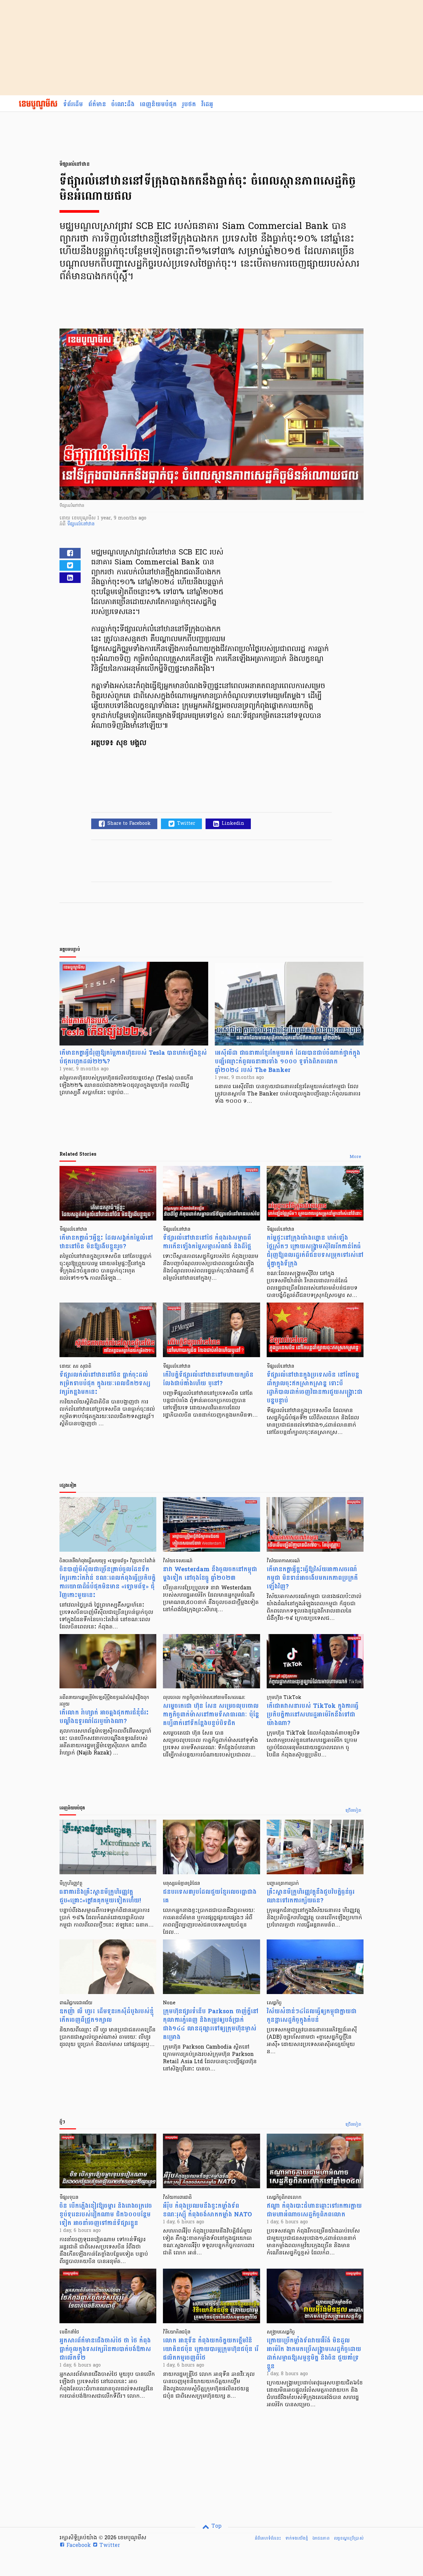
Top (216, 2526)
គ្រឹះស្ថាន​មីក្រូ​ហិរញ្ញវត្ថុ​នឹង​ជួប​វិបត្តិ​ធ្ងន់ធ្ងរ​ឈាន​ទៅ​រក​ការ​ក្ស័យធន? (311, 1896)
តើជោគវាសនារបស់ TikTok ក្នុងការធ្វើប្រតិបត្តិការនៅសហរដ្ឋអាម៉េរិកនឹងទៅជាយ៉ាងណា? (313, 1715)
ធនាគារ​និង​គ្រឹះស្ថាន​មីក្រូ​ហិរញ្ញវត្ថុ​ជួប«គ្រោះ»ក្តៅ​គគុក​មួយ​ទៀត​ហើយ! (100, 1896)
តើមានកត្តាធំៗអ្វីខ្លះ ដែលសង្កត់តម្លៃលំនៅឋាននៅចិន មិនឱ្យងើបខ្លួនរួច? (106, 1242)
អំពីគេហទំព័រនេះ (268, 2538)
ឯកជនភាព (321, 2538)
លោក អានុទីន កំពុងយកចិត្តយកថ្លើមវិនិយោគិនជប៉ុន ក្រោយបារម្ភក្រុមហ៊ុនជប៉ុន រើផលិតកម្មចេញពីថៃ (211, 2349)
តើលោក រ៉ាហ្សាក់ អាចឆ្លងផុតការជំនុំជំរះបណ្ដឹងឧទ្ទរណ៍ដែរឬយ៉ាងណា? (104, 1717)
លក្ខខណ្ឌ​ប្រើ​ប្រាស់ (349, 2538)
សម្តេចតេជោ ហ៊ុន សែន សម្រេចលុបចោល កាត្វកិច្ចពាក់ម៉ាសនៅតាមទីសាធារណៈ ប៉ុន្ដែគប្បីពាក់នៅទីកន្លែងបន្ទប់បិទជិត (211, 1715)
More (355, 1157)
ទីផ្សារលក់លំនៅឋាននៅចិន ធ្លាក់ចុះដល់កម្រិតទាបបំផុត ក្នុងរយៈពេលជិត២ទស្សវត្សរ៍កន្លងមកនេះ (105, 1383)
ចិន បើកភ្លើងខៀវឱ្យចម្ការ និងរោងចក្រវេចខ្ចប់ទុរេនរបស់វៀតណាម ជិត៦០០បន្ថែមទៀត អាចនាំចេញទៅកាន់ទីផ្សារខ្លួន (106, 2215)
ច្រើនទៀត (353, 1811)
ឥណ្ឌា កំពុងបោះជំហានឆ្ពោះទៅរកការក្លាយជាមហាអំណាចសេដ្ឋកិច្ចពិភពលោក (314, 2210)
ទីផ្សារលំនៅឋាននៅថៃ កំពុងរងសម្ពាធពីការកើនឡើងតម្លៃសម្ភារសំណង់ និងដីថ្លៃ (207, 1242)
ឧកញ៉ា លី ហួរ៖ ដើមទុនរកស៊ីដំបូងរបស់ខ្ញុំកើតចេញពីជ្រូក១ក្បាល (107, 2016)
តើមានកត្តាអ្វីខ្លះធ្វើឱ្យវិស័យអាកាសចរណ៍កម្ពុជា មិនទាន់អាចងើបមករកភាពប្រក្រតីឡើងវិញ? (312, 1578)
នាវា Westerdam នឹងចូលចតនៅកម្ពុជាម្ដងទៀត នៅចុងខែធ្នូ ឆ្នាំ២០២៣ (210, 1574)
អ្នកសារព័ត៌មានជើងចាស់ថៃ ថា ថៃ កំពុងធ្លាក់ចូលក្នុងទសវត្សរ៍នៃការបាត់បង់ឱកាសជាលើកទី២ (105, 2349)
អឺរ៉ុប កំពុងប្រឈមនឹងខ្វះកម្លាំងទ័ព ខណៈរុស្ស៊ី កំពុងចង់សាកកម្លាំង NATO (207, 2210)
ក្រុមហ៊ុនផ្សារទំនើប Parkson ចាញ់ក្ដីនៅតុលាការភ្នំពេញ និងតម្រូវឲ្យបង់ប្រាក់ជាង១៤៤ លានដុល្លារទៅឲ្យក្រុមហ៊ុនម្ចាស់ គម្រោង (211, 2024)
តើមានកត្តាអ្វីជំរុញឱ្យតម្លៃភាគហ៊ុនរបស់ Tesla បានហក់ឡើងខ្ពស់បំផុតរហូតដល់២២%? (133, 1057)
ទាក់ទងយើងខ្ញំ (297, 2538)
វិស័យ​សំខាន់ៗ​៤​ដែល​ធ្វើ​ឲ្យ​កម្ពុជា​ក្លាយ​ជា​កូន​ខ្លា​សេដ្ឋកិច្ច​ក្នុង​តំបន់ (312, 2016)
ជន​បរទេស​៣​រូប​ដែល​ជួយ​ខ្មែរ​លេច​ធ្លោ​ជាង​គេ (210, 1896)
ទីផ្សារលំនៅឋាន (81, 524)
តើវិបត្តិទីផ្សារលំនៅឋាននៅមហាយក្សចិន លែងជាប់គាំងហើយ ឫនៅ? (208, 1379)
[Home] (38, 105)
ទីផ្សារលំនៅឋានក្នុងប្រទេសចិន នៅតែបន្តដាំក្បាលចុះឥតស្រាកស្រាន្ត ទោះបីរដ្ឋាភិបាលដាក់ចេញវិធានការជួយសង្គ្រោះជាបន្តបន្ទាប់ (315, 1388)
